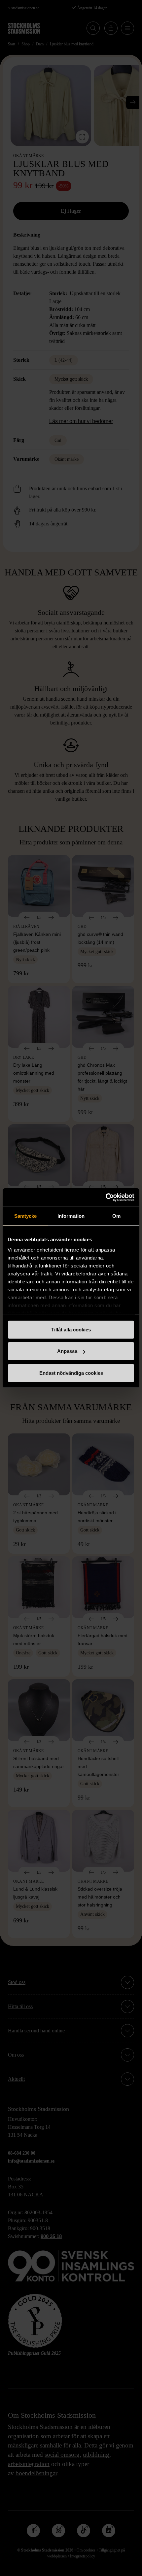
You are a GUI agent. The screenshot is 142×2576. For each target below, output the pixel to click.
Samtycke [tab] (26, 1216)
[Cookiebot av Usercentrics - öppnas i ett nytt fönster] (106, 1198)
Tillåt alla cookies (71, 1329)
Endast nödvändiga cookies (71, 1373)
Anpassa (67, 1351)
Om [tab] (116, 1216)
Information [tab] (71, 1216)
